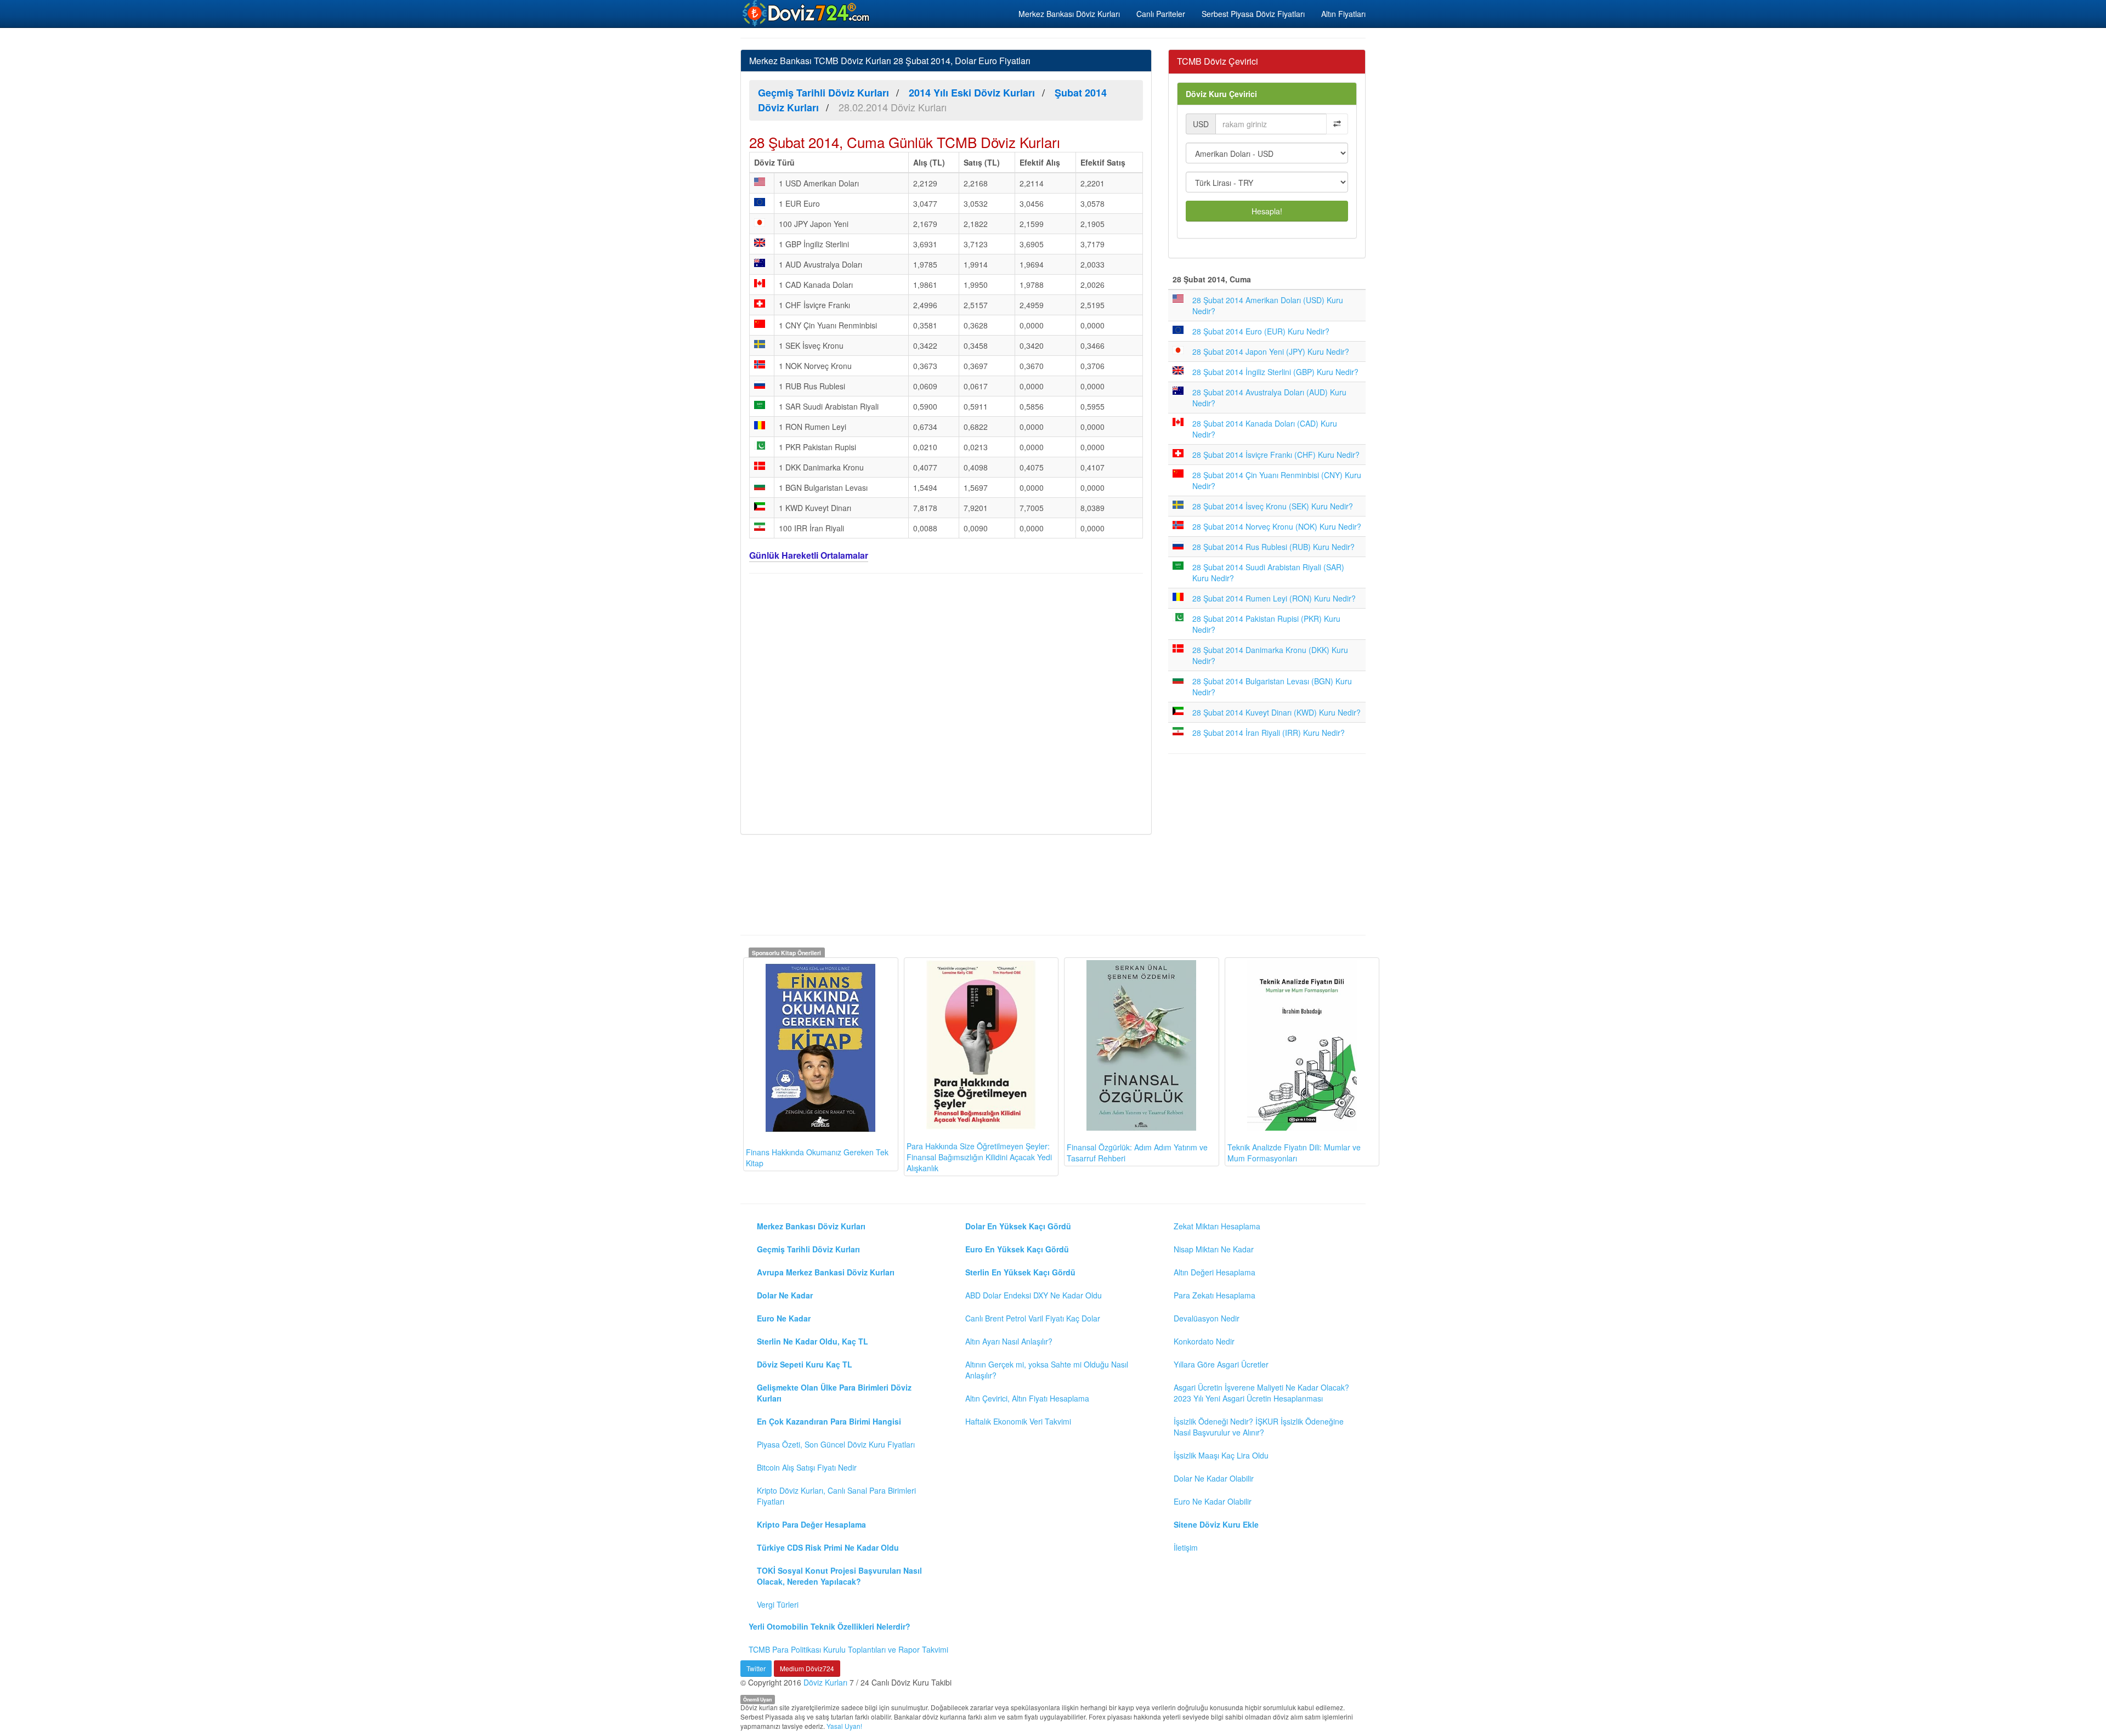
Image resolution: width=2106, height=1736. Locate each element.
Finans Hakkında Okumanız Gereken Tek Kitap (817, 1158)
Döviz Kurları (825, 1682)
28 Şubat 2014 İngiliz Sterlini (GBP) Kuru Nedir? (1275, 372)
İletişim (1186, 1547)
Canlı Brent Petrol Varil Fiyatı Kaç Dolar (1033, 1318)
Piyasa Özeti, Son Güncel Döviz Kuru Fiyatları (836, 1444)
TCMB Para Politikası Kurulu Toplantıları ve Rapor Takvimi (848, 1649)
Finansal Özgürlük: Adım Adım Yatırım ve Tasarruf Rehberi (1137, 1153)
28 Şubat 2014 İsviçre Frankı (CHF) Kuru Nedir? (1276, 455)
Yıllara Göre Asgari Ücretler (1221, 1364)
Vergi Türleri (778, 1604)
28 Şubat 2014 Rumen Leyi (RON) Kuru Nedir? (1274, 598)
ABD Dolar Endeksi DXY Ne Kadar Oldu (1034, 1295)
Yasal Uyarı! (844, 1726)
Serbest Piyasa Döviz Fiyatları (1253, 14)
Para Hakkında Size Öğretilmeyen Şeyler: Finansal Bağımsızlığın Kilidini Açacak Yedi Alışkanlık (979, 1157)
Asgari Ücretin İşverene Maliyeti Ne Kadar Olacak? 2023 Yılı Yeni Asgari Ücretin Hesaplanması (1261, 1393)
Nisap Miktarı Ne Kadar (1214, 1249)
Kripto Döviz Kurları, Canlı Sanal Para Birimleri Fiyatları (836, 1496)
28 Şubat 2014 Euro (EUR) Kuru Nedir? (1261, 331)
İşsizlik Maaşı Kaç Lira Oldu (1221, 1455)
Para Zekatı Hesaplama (1215, 1295)
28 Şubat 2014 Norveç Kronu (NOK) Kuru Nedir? (1277, 526)
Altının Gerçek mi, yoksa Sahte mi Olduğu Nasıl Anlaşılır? (1047, 1370)
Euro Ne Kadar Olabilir (1213, 1501)
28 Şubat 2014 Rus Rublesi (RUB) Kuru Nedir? (1273, 547)
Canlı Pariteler (1161, 14)
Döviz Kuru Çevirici (1221, 94)
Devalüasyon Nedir (1207, 1318)
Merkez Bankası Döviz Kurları (1069, 14)
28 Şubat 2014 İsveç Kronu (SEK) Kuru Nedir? (1273, 506)
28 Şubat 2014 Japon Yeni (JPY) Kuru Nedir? (1271, 351)
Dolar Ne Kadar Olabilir (1214, 1478)
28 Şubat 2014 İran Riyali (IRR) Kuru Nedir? (1269, 733)
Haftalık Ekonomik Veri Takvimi (1018, 1421)
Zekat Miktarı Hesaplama (1217, 1226)
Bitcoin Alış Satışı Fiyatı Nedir (807, 1467)
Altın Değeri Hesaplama (1215, 1272)
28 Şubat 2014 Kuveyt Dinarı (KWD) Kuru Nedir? (1276, 712)
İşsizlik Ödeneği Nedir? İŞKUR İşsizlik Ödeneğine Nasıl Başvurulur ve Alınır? (1259, 1427)
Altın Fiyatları (1343, 14)
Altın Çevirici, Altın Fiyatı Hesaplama (1027, 1398)
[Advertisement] (946, 702)
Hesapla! (1267, 211)
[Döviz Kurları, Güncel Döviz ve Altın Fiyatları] (807, 13)
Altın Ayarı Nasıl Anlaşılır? (1009, 1341)
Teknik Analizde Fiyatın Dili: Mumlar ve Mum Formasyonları (1294, 1153)
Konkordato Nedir (1204, 1341)
